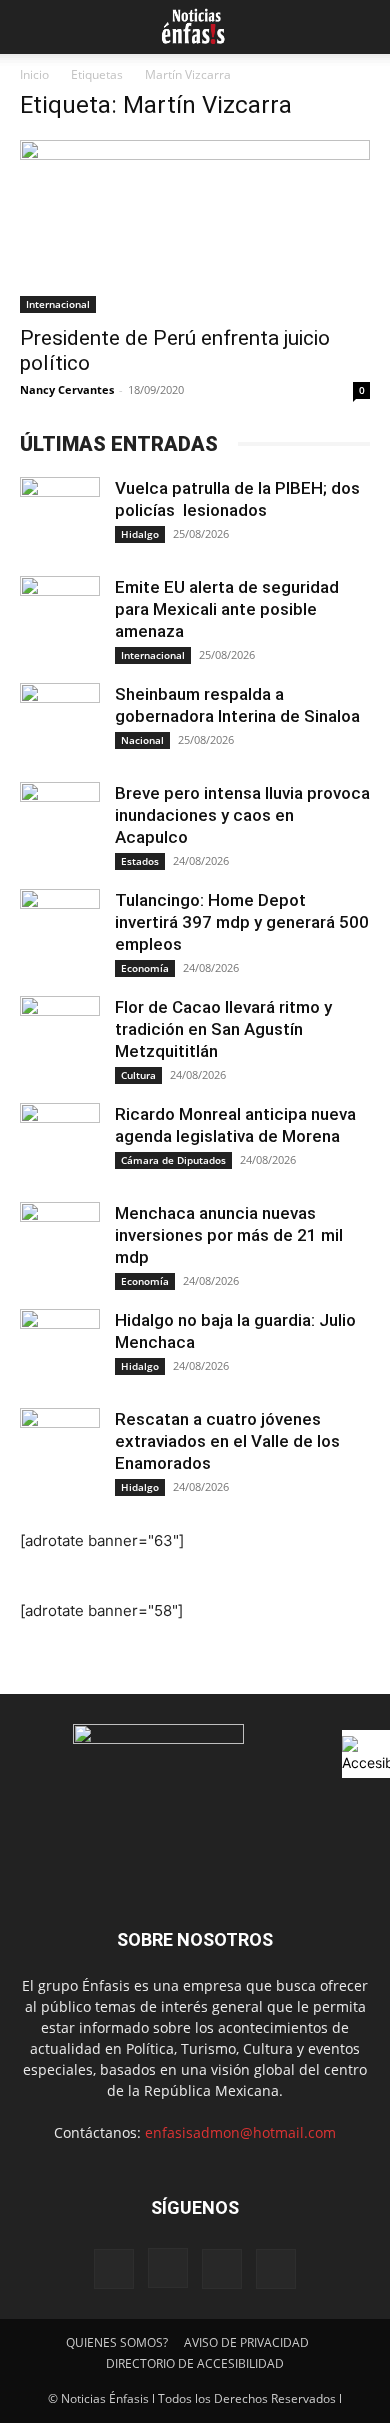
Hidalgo (140, 534)
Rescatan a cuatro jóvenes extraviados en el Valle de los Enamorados (227, 1441)
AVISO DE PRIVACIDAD (246, 2342)
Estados (140, 861)
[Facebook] (114, 2269)
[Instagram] (168, 2268)
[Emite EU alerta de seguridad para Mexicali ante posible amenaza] (60, 616)
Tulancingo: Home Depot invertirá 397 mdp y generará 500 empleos (242, 922)
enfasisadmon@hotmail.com (240, 2132)
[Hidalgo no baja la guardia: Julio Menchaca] (60, 1349)
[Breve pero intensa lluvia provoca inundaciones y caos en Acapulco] (60, 822)
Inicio (34, 74)
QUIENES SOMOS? (117, 2342)
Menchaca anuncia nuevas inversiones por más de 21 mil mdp (229, 1235)
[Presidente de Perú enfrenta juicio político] (195, 226)
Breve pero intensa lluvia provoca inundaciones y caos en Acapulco (242, 815)
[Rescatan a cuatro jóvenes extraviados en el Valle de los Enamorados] (60, 1448)
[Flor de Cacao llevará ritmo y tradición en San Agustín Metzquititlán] (60, 1036)
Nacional (142, 740)
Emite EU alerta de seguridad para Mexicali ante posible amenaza (227, 609)
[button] (32, 27)
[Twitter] (222, 2269)
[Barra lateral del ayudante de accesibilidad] (366, 1754)
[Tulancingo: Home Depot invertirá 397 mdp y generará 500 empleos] (60, 929)
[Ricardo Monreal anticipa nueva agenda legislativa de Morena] (60, 1143)
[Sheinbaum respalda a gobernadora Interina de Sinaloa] (60, 723)
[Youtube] (276, 2269)
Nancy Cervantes (67, 389)
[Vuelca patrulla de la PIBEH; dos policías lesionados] (60, 517)
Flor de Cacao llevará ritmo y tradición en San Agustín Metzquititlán (223, 1029)
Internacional (58, 304)
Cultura (138, 1075)
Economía (145, 968)
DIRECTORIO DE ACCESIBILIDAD (195, 2363)
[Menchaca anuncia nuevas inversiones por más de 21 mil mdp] (60, 1242)
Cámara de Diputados (173, 1160)
